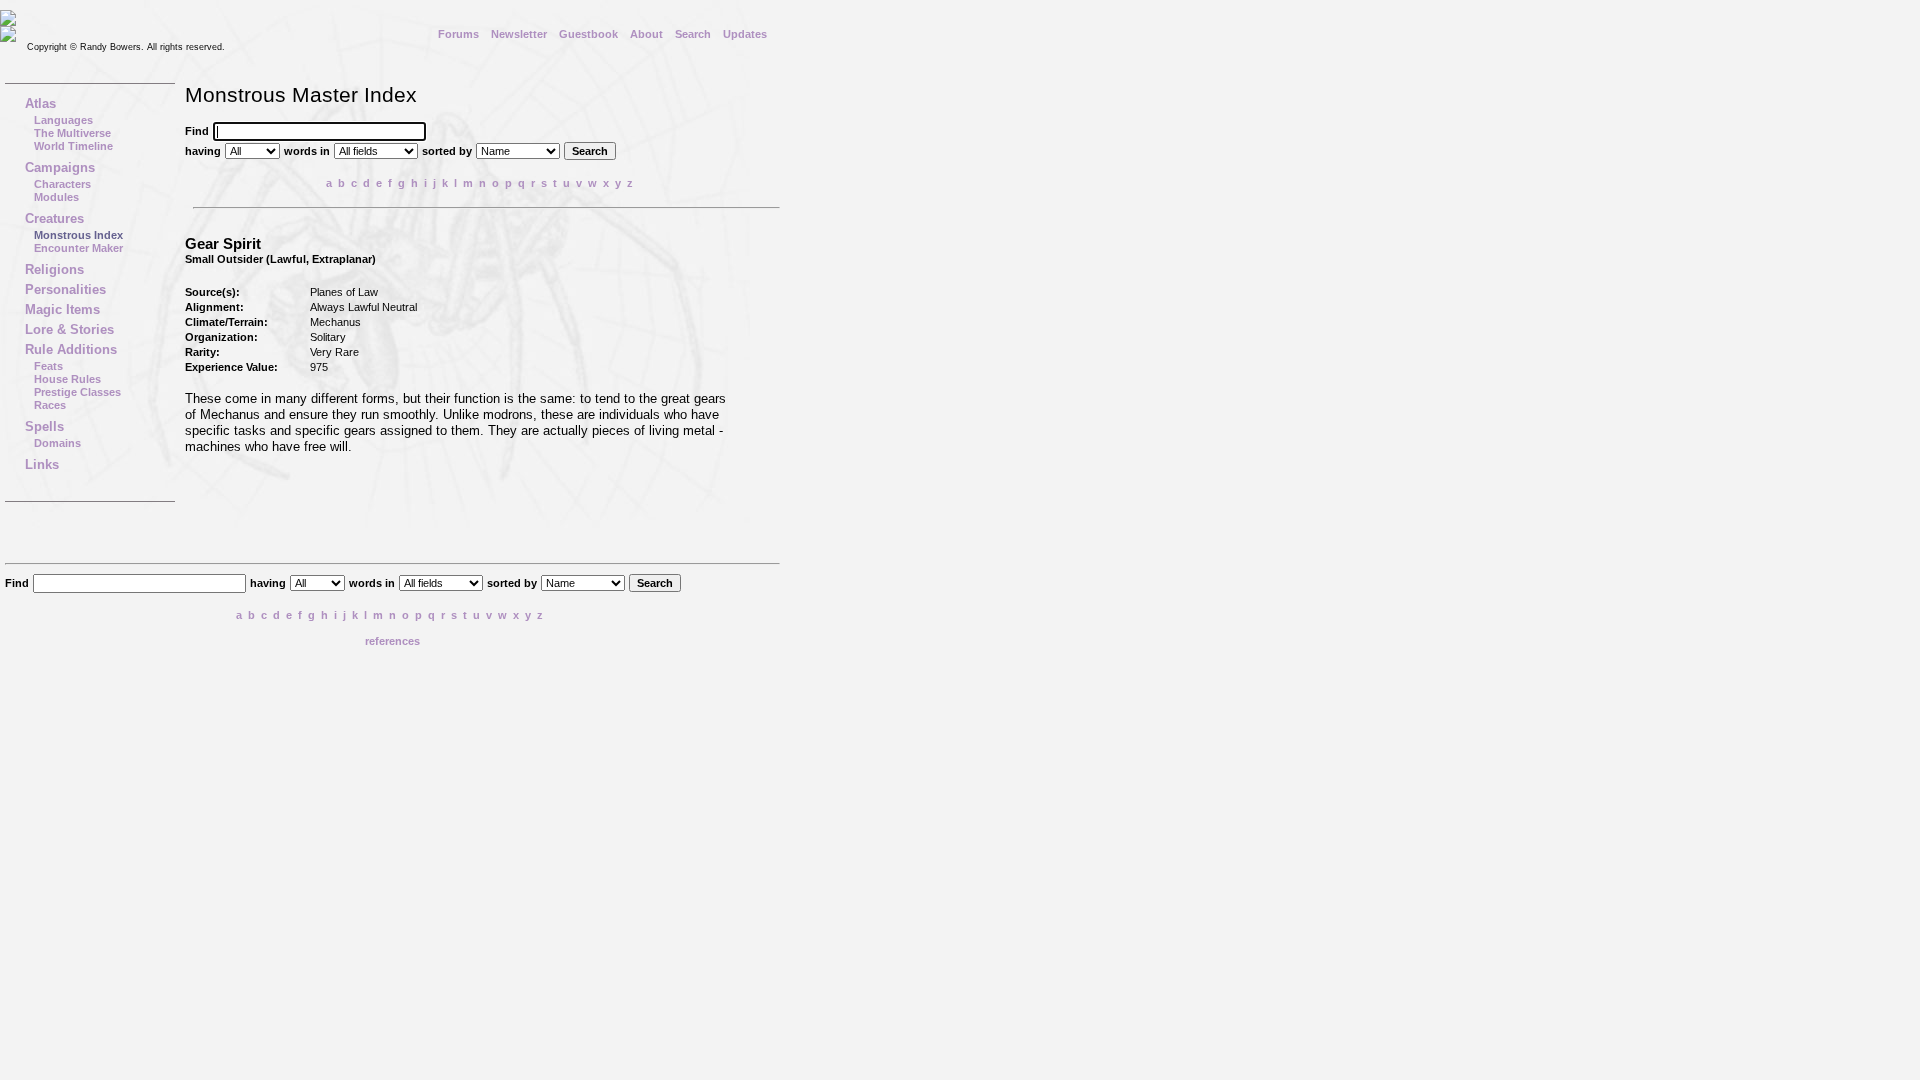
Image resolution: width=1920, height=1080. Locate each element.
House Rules (67, 379)
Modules (56, 197)
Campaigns (60, 167)
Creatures (54, 218)
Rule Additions (71, 349)
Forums (458, 34)
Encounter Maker (78, 248)
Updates (745, 34)
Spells (44, 426)
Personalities (65, 289)
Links (42, 464)
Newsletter (519, 34)
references (392, 641)
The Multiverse (72, 133)
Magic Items (62, 309)
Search (693, 34)
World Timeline (73, 146)
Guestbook (588, 34)
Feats (48, 366)
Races (50, 405)
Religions (54, 269)
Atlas (40, 103)
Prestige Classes (77, 392)
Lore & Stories (69, 329)
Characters (62, 184)
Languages (63, 120)
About (646, 34)
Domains (57, 443)
